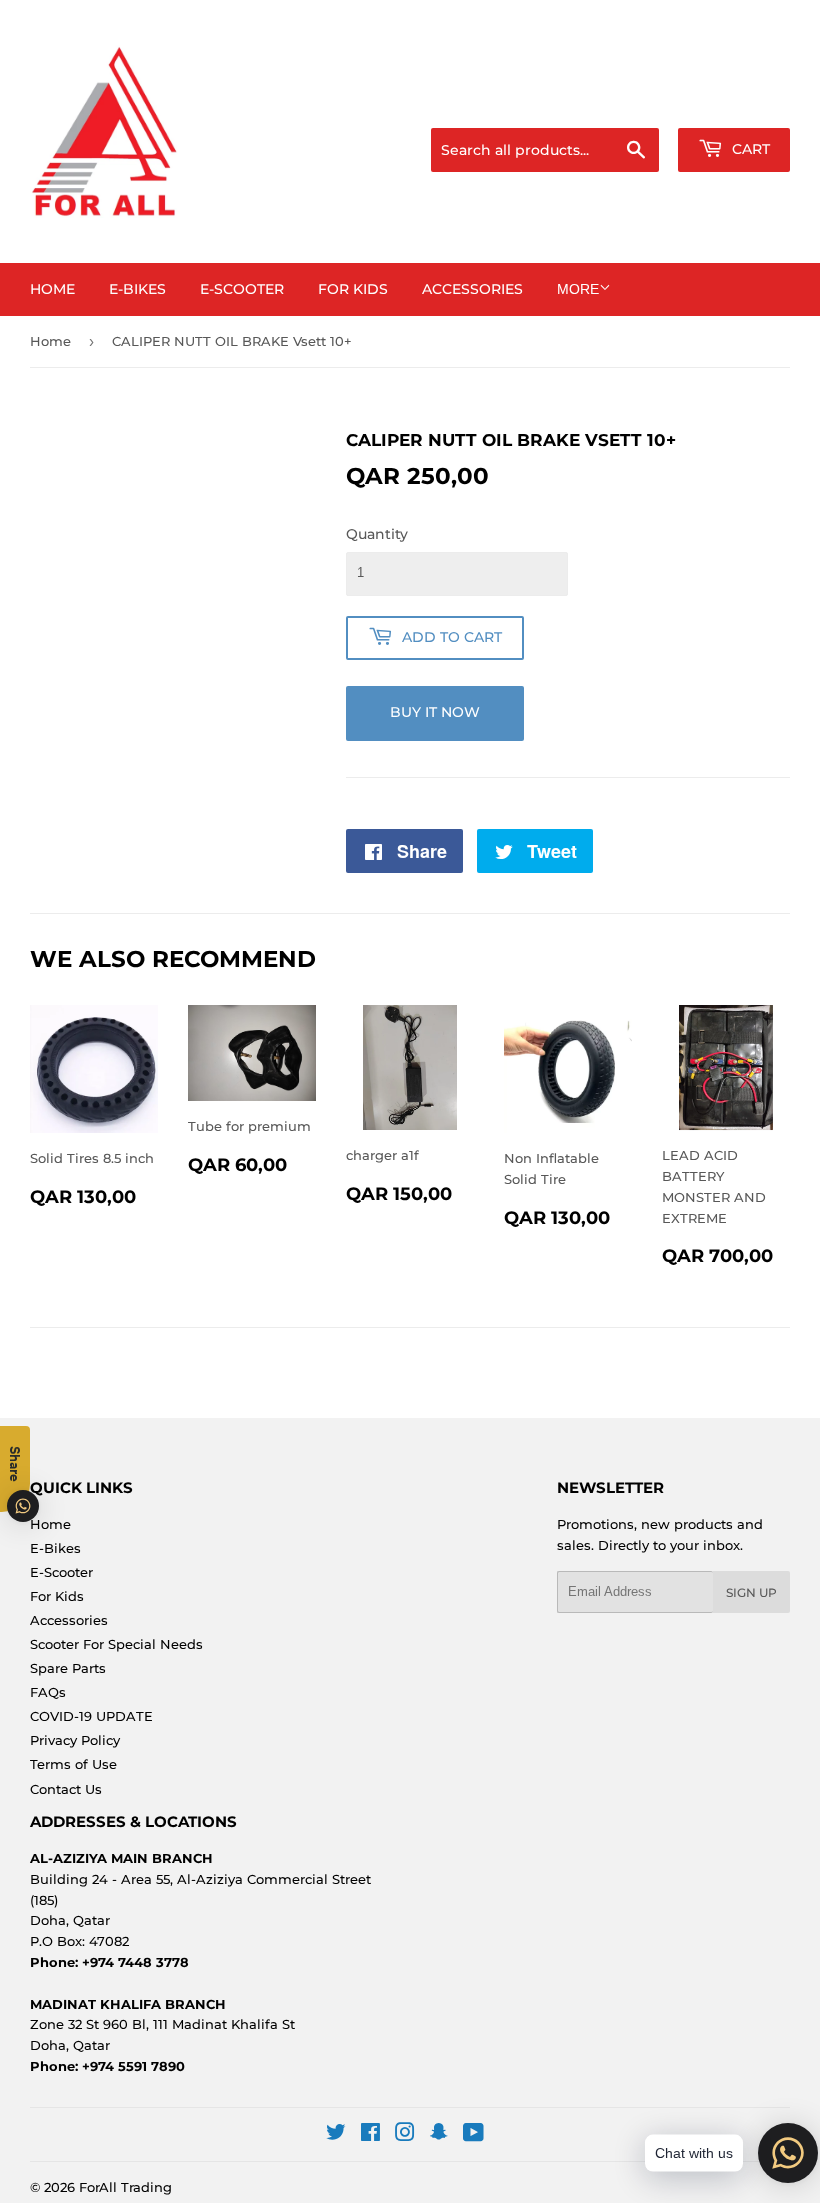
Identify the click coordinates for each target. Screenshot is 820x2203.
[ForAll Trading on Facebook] (370, 2135)
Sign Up (751, 1592)
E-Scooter (242, 289)
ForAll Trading (125, 2187)
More (578, 289)
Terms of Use (73, 1764)
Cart (749, 149)
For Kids (353, 289)
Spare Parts (68, 1668)
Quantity (377, 534)
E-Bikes (137, 289)
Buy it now (435, 712)
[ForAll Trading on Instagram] (405, 2135)
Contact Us (66, 1789)
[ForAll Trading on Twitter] (336, 2135)
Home (52, 289)
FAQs (48, 1692)
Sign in (632, 103)
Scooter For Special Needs (116, 1644)
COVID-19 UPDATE (91, 1716)
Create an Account (735, 103)
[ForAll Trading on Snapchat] (439, 2135)
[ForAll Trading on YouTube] (473, 2135)
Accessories (472, 289)
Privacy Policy (75, 1740)
